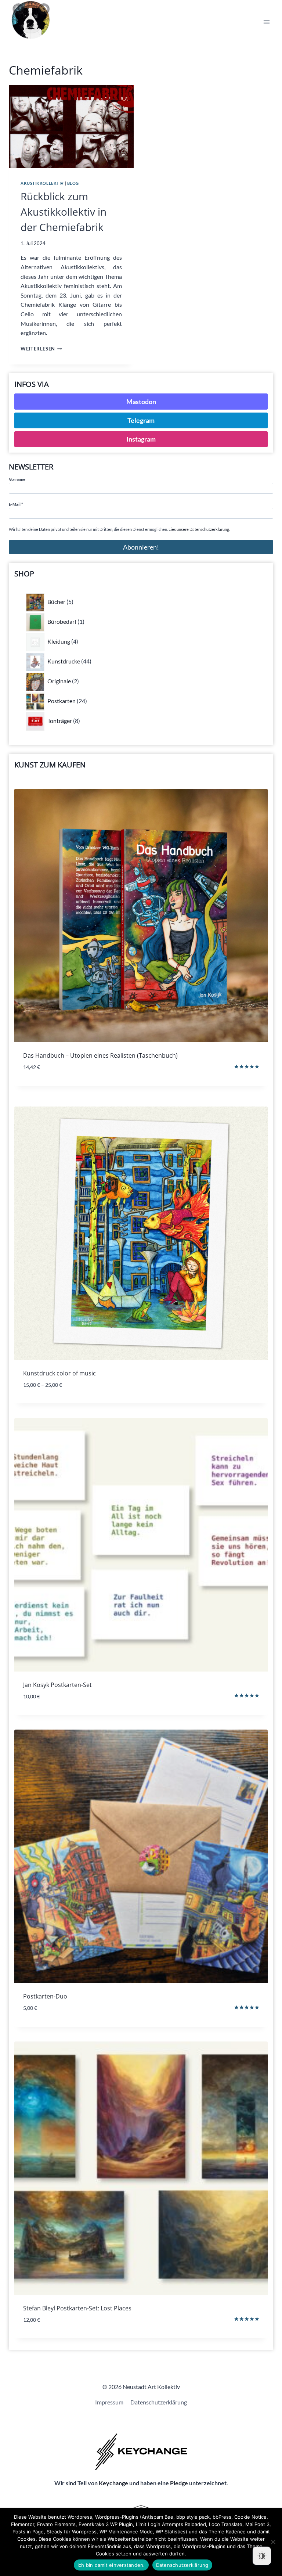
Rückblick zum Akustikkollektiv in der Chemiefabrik (64, 212)
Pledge (179, 2483)
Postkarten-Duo (45, 1996)
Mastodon (141, 402)
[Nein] (273, 2542)
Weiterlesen (41, 349)
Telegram (141, 420)
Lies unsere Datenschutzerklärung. (199, 529)
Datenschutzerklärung (159, 2402)
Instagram (141, 439)
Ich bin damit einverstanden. (111, 2565)
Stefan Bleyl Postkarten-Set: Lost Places (77, 2308)
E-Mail (16, 504)
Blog (73, 183)
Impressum (109, 2402)
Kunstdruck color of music (59, 1373)
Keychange (113, 2483)
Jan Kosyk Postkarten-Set (57, 1685)
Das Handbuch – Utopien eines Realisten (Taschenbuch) (100, 1055)
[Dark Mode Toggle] (262, 2556)
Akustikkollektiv (42, 183)
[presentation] (71, 127)
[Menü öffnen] (266, 22)
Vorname (17, 479)
